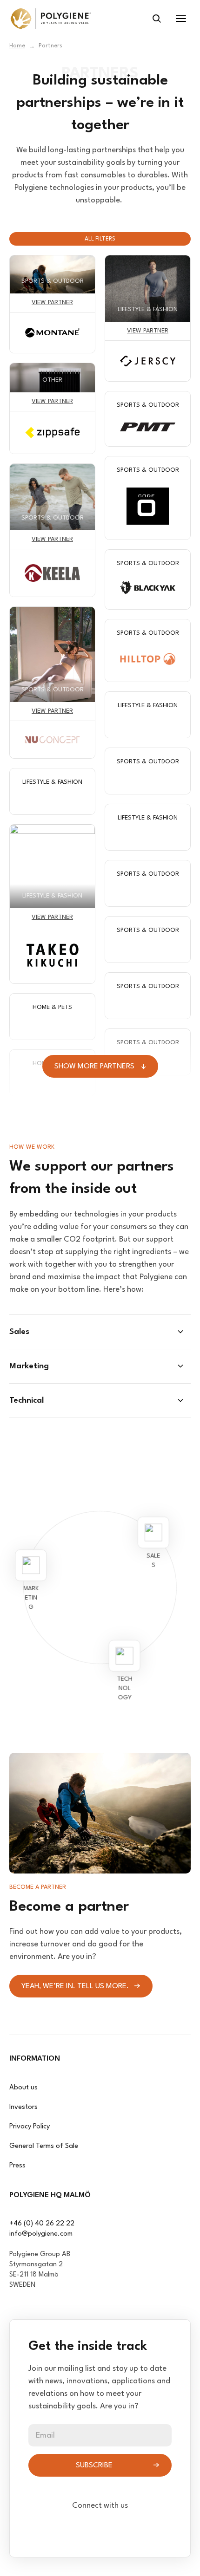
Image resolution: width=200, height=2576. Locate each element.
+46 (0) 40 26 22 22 (42, 2224)
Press (17, 2166)
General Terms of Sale (44, 2146)
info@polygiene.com (41, 2234)
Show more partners (94, 1067)
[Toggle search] (157, 19)
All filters (100, 239)
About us (23, 2088)
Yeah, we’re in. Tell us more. (75, 1986)
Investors (23, 2107)
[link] (51, 19)
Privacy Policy (30, 2127)
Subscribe (94, 2465)
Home (17, 46)
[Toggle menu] (181, 19)
